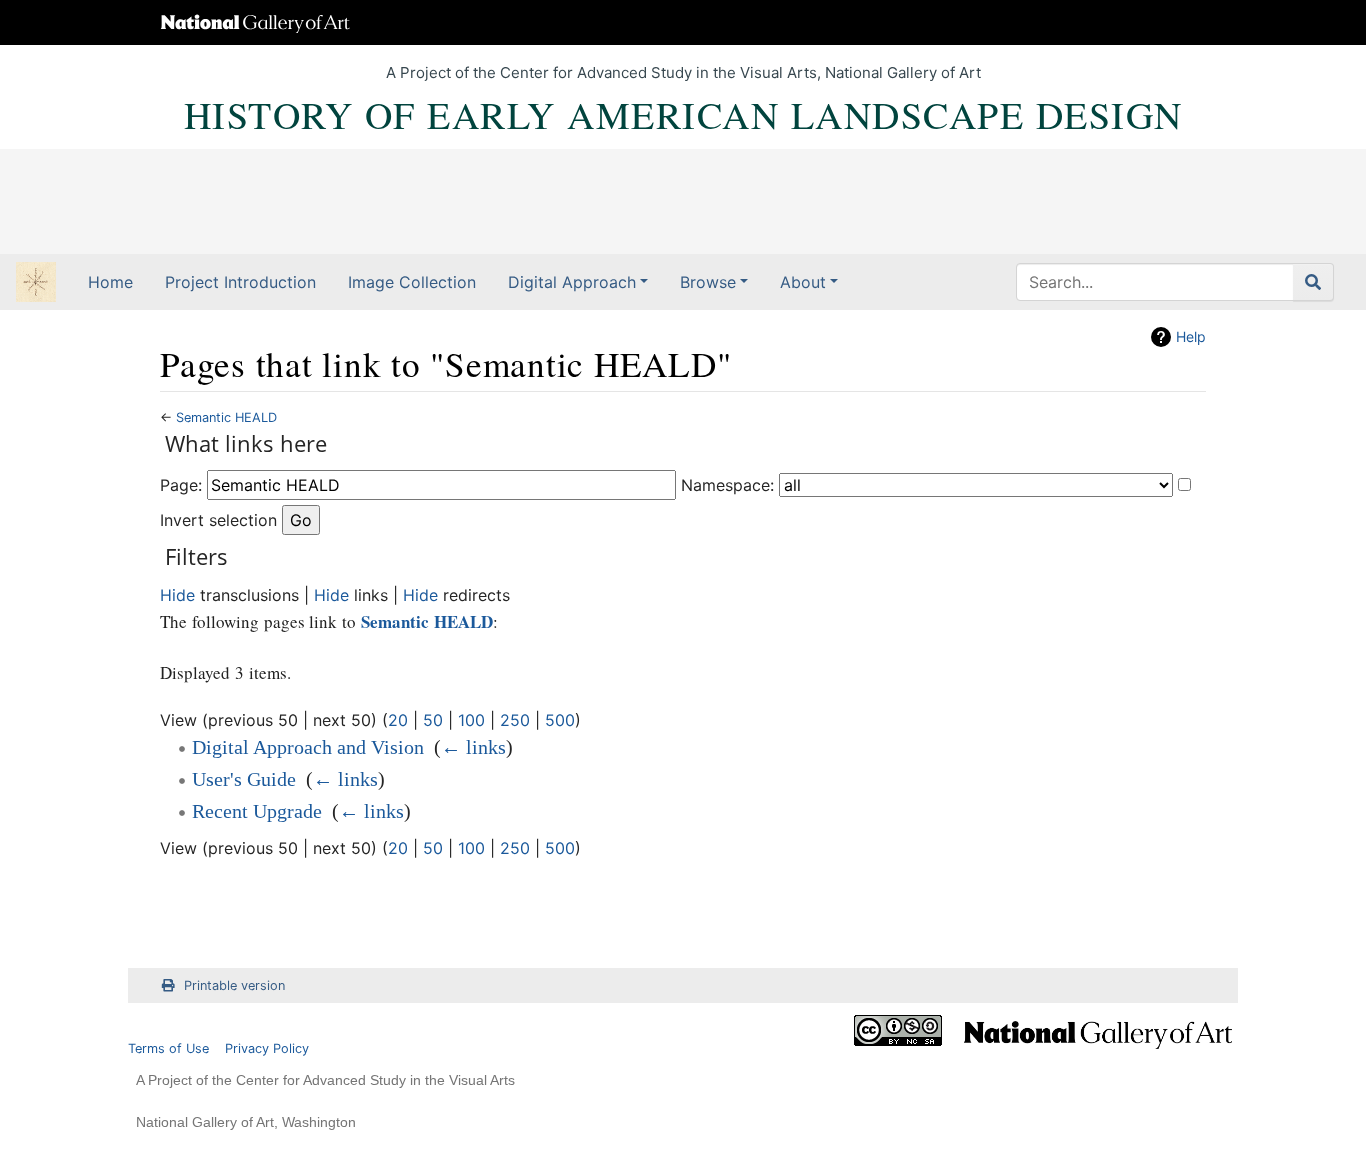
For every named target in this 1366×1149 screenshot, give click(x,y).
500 (560, 720)
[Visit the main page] (36, 284)
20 (398, 720)
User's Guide (244, 779)
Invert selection (218, 520)
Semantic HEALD (226, 417)
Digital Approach (572, 282)
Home (110, 282)
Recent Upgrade (257, 811)
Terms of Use (168, 1048)
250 (515, 720)
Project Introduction (240, 282)
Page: (181, 485)
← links (473, 747)
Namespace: (727, 485)
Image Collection (412, 282)
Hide (177, 595)
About (803, 282)
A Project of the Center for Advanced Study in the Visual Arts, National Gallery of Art (683, 72)
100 (471, 720)
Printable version (234, 985)
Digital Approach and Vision (308, 747)
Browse (708, 282)
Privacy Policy (267, 1048)
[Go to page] (1313, 282)
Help (1191, 336)
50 (433, 720)
